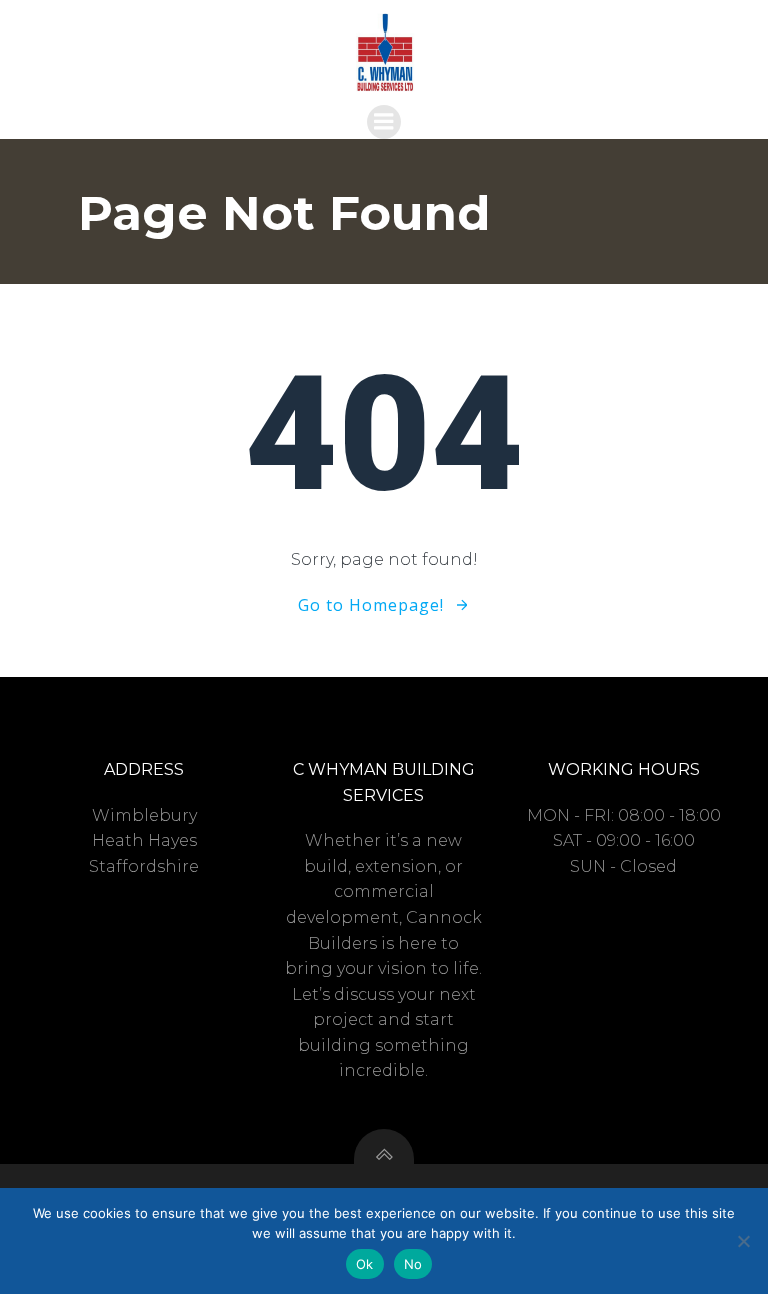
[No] (743, 1241)
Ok (365, 1264)
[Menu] (384, 122)
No (413, 1264)
